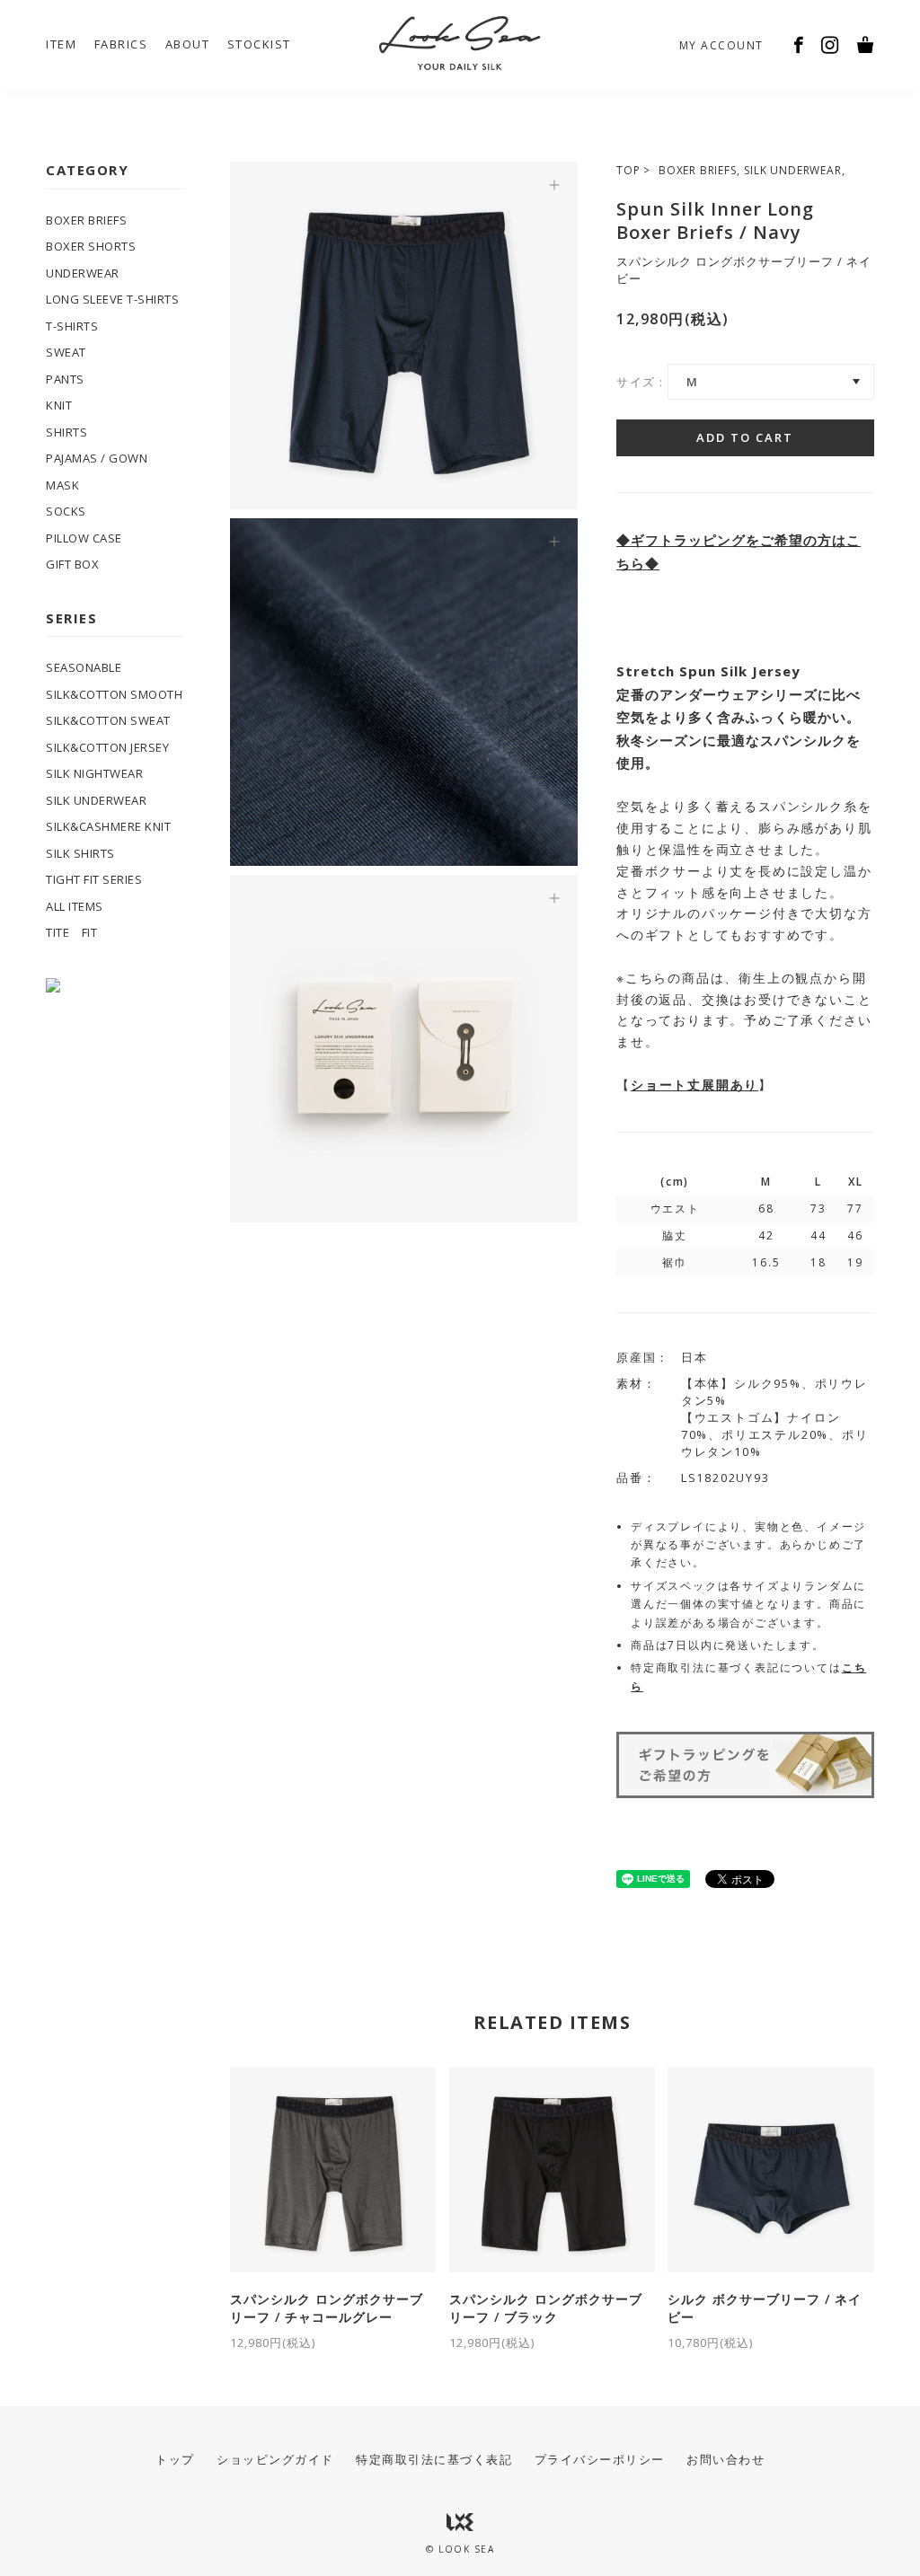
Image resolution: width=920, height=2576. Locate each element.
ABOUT (188, 44)
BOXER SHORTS (91, 246)
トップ (175, 2459)
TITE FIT (71, 932)
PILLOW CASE (84, 538)
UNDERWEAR (83, 273)
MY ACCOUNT (721, 45)
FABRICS (121, 44)
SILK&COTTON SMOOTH (114, 694)
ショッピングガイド (275, 2459)
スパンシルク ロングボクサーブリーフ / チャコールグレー (327, 2320)
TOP (628, 170)
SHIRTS (66, 432)
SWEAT (66, 352)
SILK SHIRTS (80, 853)
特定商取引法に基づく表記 (434, 2459)
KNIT (59, 405)
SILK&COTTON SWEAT (108, 720)
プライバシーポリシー (600, 2459)
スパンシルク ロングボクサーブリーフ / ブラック (546, 2320)
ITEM (61, 44)
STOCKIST (259, 44)
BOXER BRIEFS (698, 170)
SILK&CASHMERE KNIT (108, 826)
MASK (62, 485)
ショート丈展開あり (694, 1085)
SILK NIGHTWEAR (94, 773)
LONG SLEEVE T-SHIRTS (112, 299)
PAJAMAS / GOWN (97, 458)
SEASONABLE (84, 667)
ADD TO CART (745, 437)
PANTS (65, 379)
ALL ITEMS (75, 906)
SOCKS (66, 511)
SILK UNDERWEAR (792, 170)
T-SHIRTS (72, 326)
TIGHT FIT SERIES (94, 879)
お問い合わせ (725, 2459)
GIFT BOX (72, 564)
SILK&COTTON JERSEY (107, 747)
